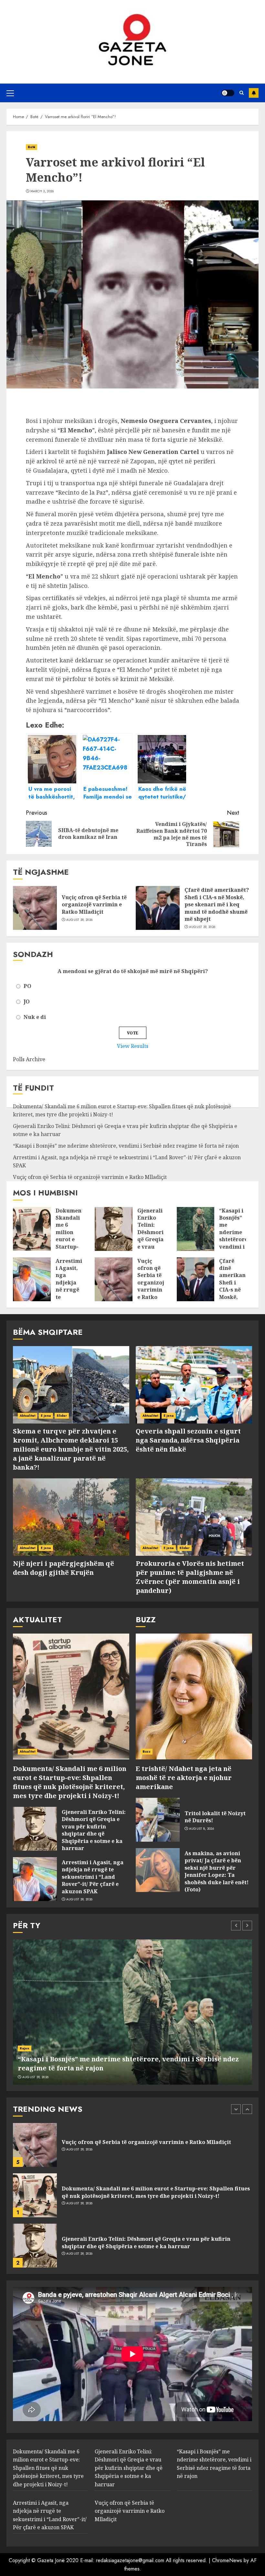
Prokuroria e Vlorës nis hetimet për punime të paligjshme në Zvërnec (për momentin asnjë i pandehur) (190, 1577)
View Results (133, 1046)
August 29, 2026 (79, 920)
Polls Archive (29, 1059)
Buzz (147, 1751)
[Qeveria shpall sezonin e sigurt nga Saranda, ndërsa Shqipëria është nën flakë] (194, 1385)
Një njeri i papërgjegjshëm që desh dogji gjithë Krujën (64, 1568)
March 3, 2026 (42, 191)
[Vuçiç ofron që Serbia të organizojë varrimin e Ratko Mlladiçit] (35, 908)
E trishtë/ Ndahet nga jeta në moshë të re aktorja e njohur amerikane (184, 1778)
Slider (62, 1416)
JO (27, 1001)
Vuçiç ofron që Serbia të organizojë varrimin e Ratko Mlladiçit (94, 905)
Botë (32, 147)
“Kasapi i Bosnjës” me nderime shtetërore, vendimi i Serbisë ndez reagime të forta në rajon (126, 1146)
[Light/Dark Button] (228, 93)
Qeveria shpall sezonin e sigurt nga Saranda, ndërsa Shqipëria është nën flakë (188, 1440)
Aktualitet (27, 1416)
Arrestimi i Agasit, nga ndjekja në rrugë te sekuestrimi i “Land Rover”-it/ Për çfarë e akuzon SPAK (72, 1301)
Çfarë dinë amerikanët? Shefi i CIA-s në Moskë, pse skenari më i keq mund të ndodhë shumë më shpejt (217, 904)
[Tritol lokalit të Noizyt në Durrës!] (158, 1820)
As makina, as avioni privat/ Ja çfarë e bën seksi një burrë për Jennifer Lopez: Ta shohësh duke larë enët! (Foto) (217, 1871)
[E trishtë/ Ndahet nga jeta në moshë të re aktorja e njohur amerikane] (194, 1696)
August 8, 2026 (201, 1829)
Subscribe (254, 93)
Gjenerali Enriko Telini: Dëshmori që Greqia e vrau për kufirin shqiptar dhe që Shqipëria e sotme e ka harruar (94, 1830)
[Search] (242, 93)
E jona (46, 1416)
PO (27, 986)
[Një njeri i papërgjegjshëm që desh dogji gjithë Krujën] (71, 1517)
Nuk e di (35, 1017)
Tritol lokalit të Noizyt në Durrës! (215, 1817)
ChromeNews (227, 2560)
